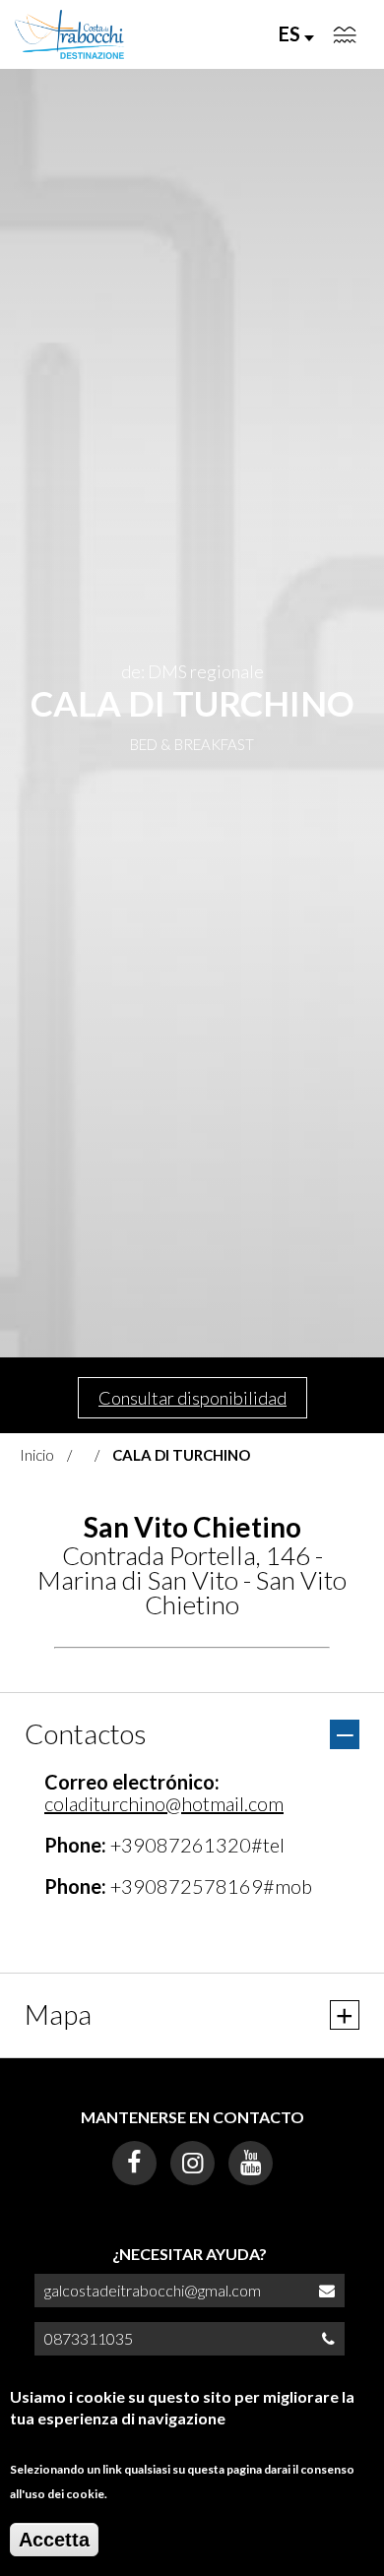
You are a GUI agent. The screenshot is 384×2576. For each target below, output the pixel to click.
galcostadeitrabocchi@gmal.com (153, 2290)
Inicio (37, 1455)
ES (291, 33)
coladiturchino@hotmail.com (164, 1803)
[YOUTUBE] (251, 2163)
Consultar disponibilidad (192, 1398)
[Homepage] (70, 34)
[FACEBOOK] (134, 2163)
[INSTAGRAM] (192, 2163)
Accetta (54, 2540)
